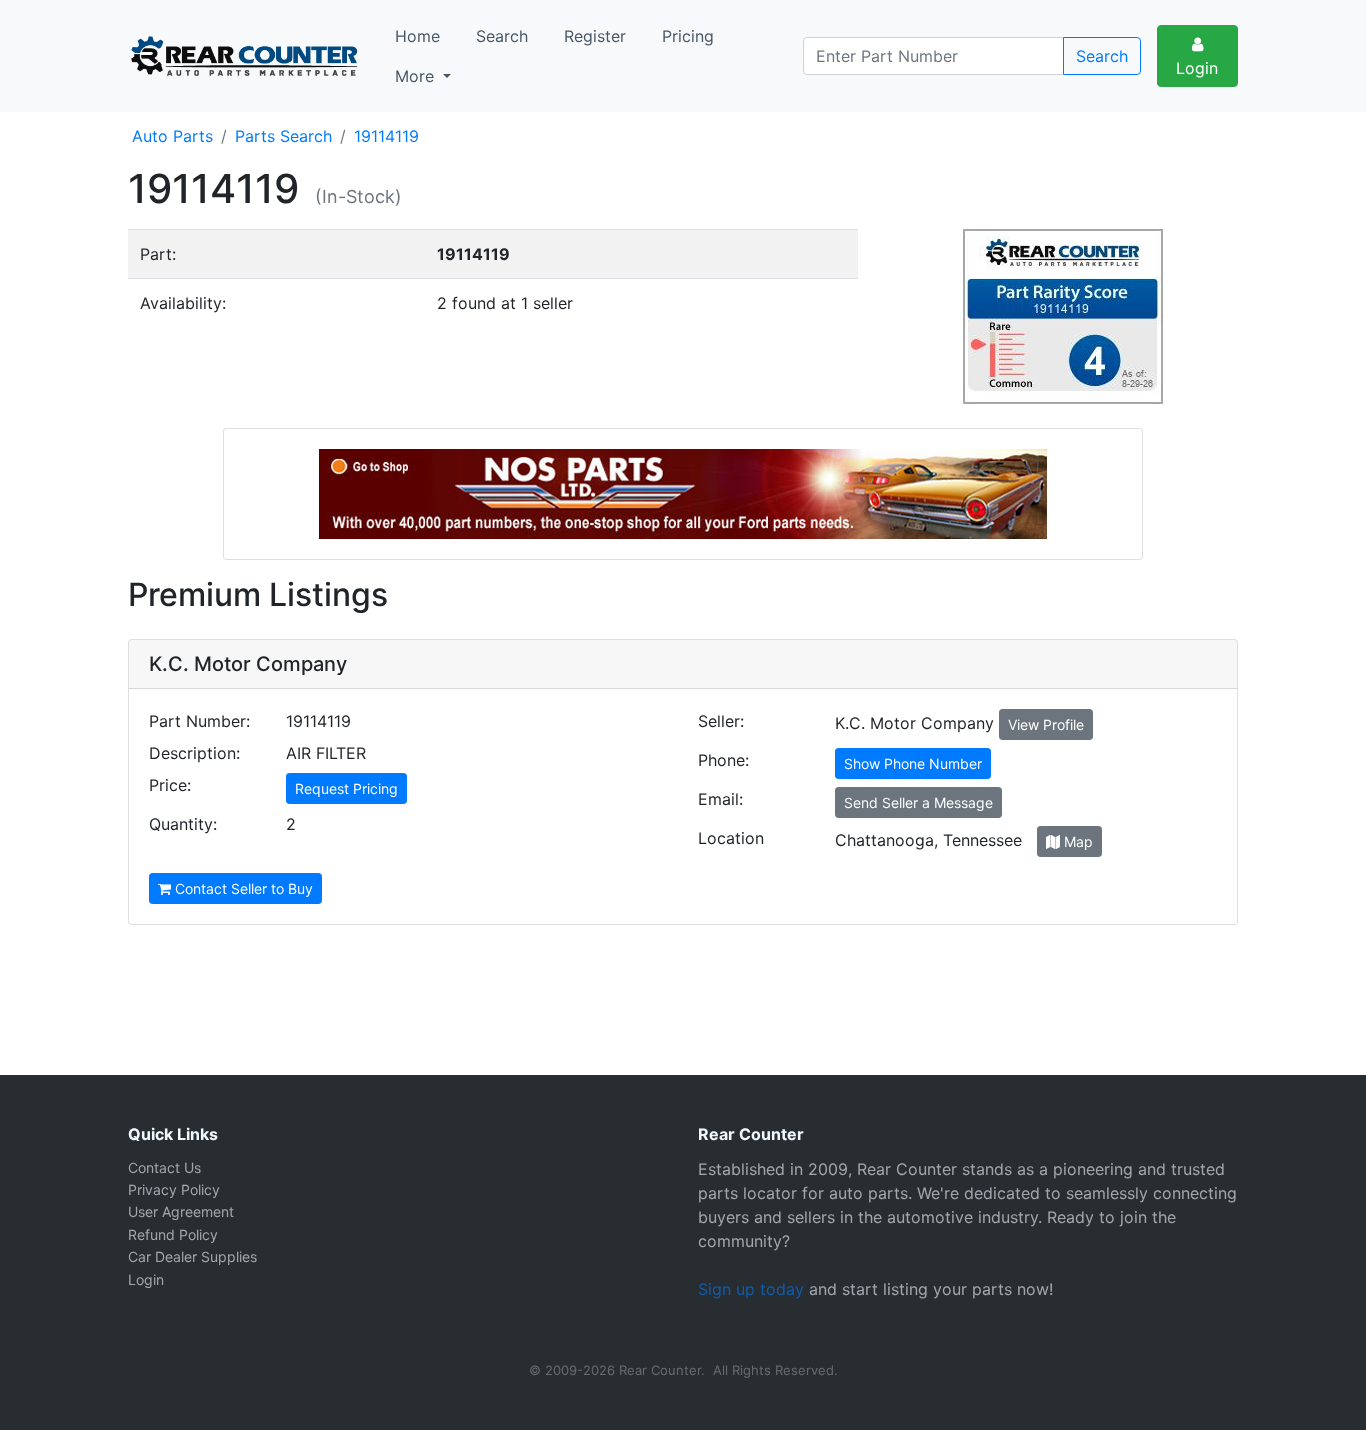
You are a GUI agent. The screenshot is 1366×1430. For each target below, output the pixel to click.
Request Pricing (346, 788)
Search (502, 36)
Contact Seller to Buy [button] (242, 888)
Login (1197, 68)
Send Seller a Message (918, 802)
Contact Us (164, 1167)
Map (1076, 841)
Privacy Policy (174, 1189)
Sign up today (751, 1289)
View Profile (1046, 724)
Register (595, 36)
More (417, 76)
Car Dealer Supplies (192, 1256)
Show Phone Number (913, 763)
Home (417, 36)
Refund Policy (173, 1234)
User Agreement (181, 1211)
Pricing (688, 36)
